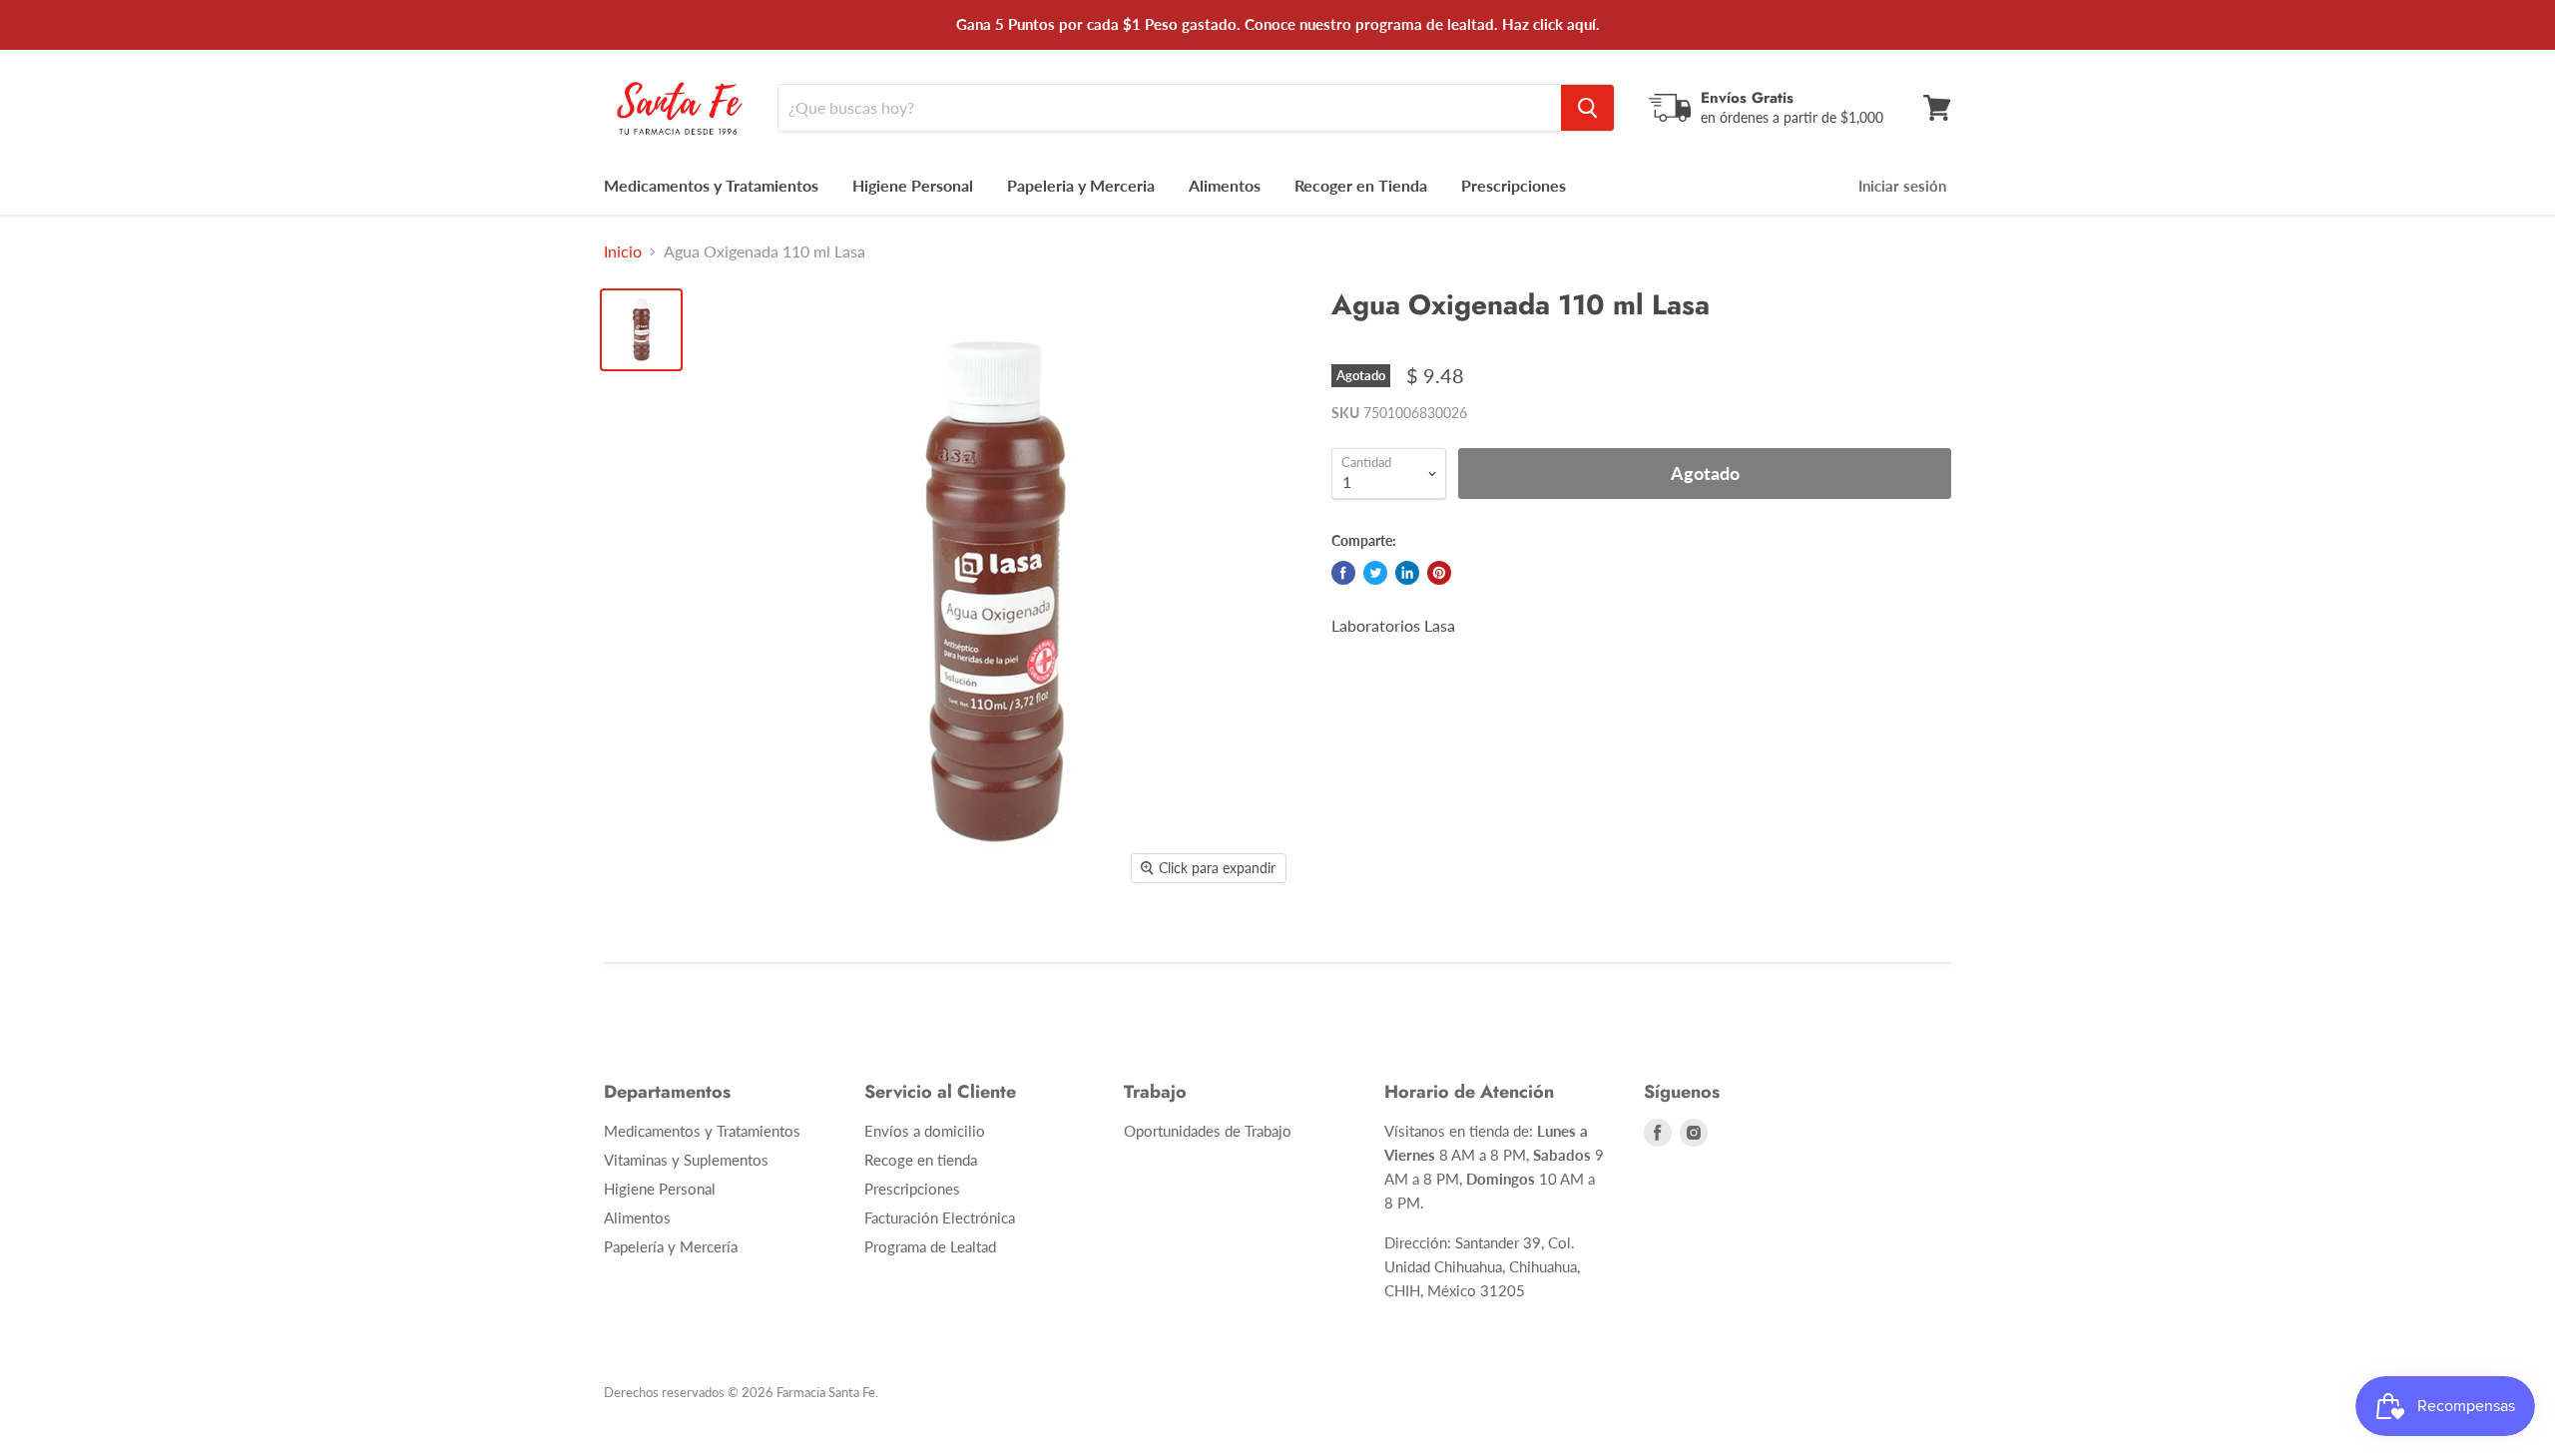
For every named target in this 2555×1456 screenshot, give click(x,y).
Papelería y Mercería (671, 1246)
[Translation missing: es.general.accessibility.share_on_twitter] (1375, 573)
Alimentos (1225, 185)
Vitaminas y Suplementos (686, 1160)
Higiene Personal (913, 185)
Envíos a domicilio (925, 1131)
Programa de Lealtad (930, 1246)
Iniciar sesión (1902, 186)
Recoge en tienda (921, 1160)
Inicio (623, 251)
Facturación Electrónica (940, 1217)
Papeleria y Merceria (1081, 185)
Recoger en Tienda (1361, 185)
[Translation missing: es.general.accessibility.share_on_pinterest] (1439, 573)
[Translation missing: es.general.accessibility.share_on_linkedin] (1407, 573)
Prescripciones (1514, 185)
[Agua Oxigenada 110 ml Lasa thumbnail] (641, 330)
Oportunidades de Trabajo (1208, 1131)
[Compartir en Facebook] (1343, 573)
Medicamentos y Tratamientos (711, 185)
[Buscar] (1587, 108)
